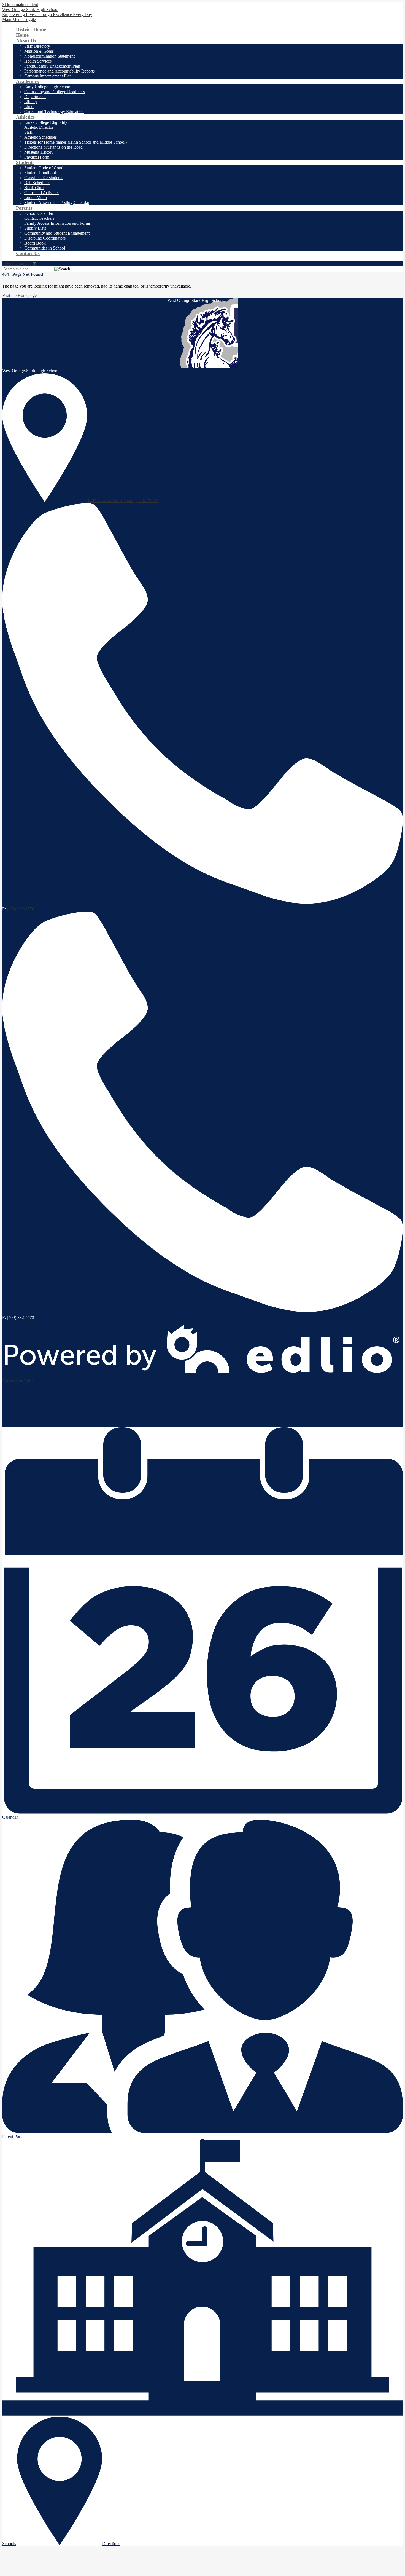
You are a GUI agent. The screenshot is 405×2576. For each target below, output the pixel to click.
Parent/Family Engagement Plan (52, 66)
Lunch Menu (36, 198)
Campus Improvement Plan (48, 76)
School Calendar (39, 213)
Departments (35, 97)
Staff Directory (37, 46)
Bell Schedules (37, 183)
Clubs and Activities (42, 193)
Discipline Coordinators (45, 238)
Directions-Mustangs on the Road (53, 147)
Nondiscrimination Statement (49, 56)
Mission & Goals (39, 51)
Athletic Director (39, 127)
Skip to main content (20, 5)
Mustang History (39, 152)
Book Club (34, 188)
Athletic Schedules (40, 137)
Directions (111, 2544)
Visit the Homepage (19, 295)
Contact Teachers (39, 218)
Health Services (38, 61)
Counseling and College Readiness (55, 92)
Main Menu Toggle (19, 19)
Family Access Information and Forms (57, 223)
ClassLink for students (44, 178)
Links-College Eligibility (46, 122)
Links (29, 107)
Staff (28, 132)
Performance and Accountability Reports (60, 71)
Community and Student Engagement (57, 233)
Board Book (35, 243)
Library (31, 102)
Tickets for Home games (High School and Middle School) (75, 142)
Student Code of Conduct (46, 168)
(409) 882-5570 (21, 909)
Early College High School (48, 87)
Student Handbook (41, 173)
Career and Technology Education (54, 112)
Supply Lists (35, 228)
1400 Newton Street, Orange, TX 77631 (123, 501)
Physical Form (37, 157)
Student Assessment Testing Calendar (57, 203)
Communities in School (45, 248)
